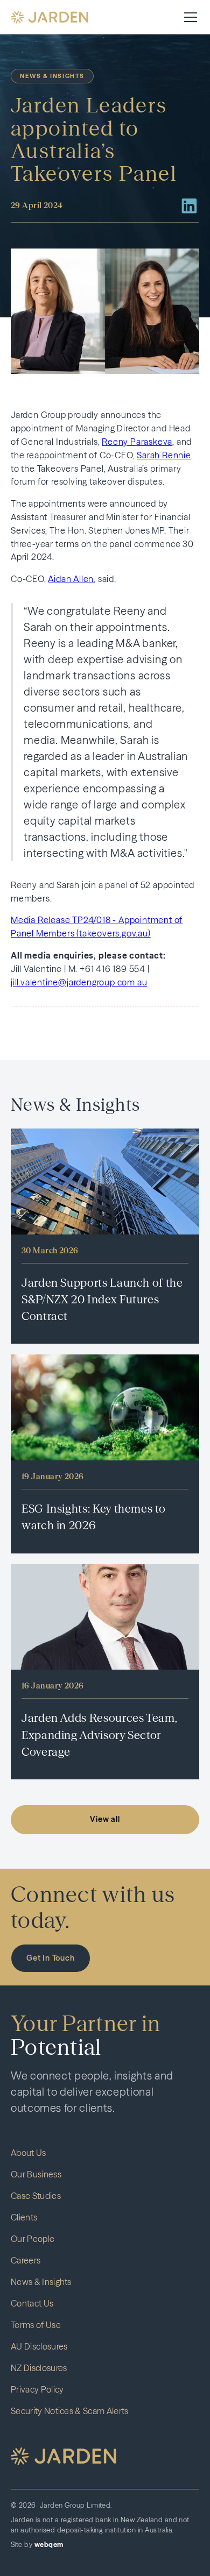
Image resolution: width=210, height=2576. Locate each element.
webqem (49, 2545)
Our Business (36, 2174)
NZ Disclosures (39, 2368)
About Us (29, 2153)
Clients (24, 2217)
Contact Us (32, 2303)
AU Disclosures (39, 2346)
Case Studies (36, 2196)
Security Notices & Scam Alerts (70, 2411)
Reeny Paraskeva (137, 442)
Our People (33, 2239)
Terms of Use (36, 2325)
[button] (188, 17)
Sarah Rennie (164, 455)
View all (105, 1819)
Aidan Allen (71, 579)
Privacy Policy (37, 2389)
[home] (50, 17)
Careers (26, 2260)
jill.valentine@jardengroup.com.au (79, 982)
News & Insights (41, 2282)
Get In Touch (51, 1958)
